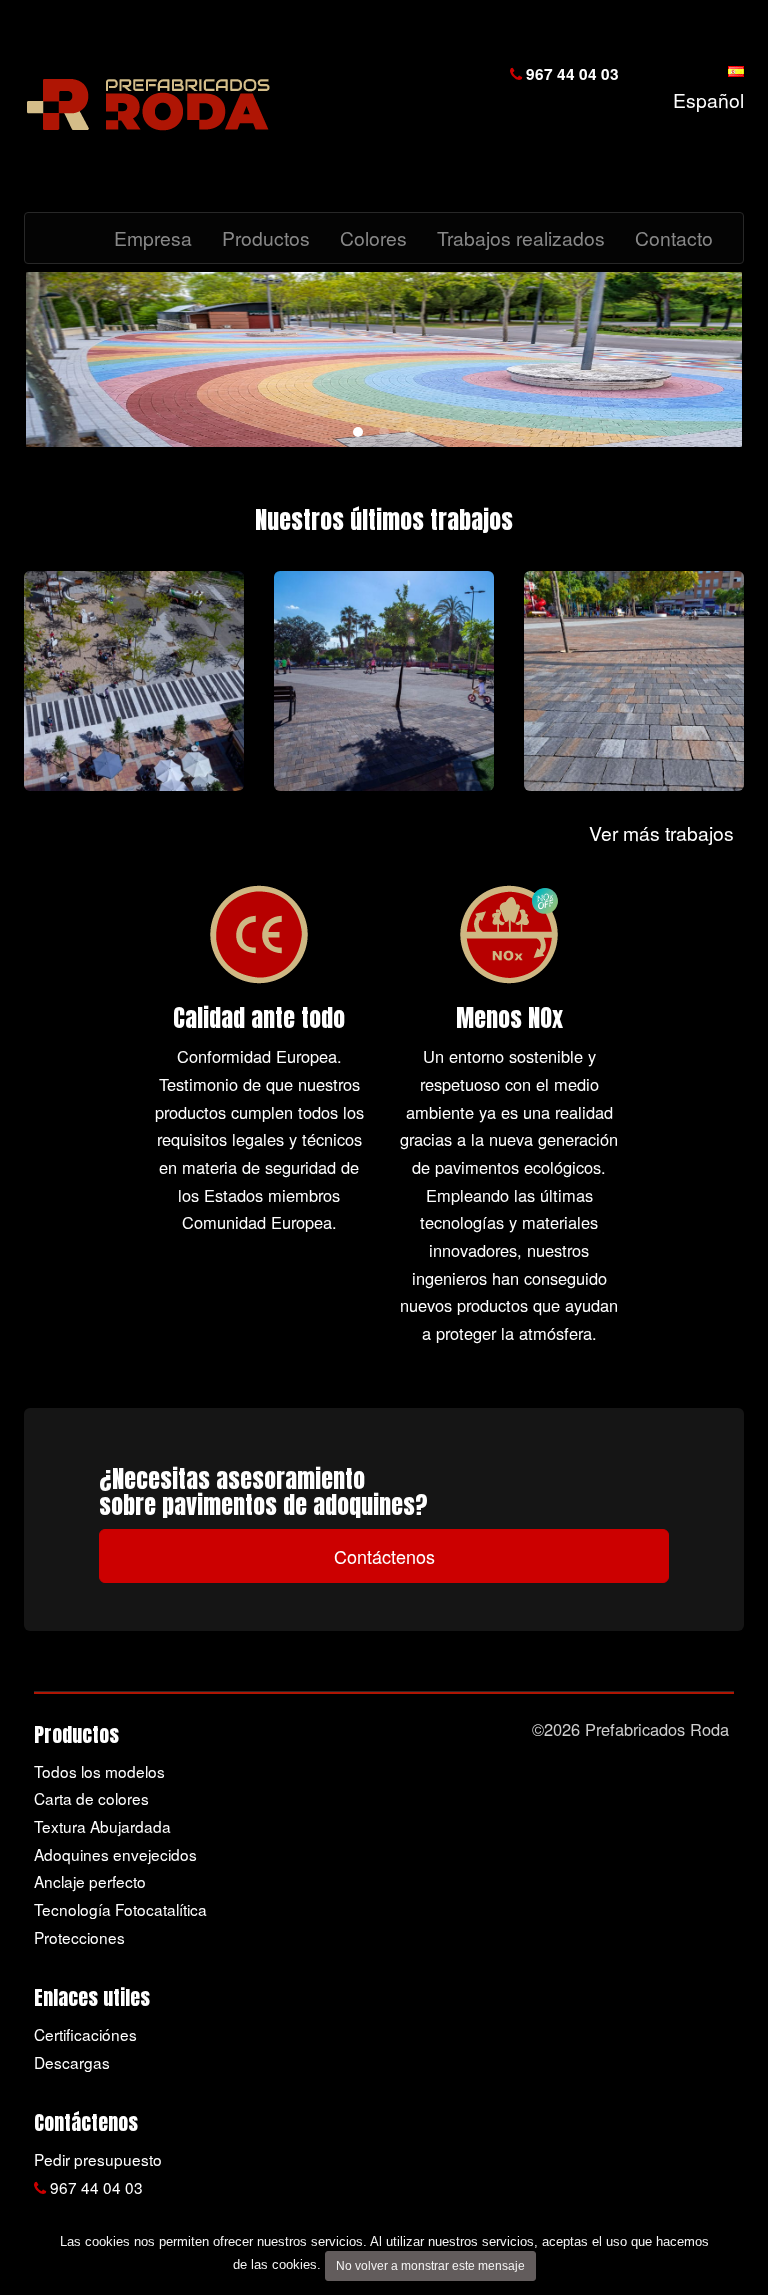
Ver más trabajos (661, 832)
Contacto (674, 237)
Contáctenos (384, 1556)
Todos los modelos (99, 1771)
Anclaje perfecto (90, 1881)
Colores (373, 237)
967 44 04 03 (570, 74)
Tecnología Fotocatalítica (120, 1909)
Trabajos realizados (521, 237)
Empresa (153, 237)
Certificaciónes (85, 2034)
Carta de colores (91, 1798)
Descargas (72, 2062)
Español (703, 99)
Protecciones (79, 1937)
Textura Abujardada (102, 1826)
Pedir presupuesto (98, 2159)
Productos (266, 237)
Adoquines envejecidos (115, 1854)
